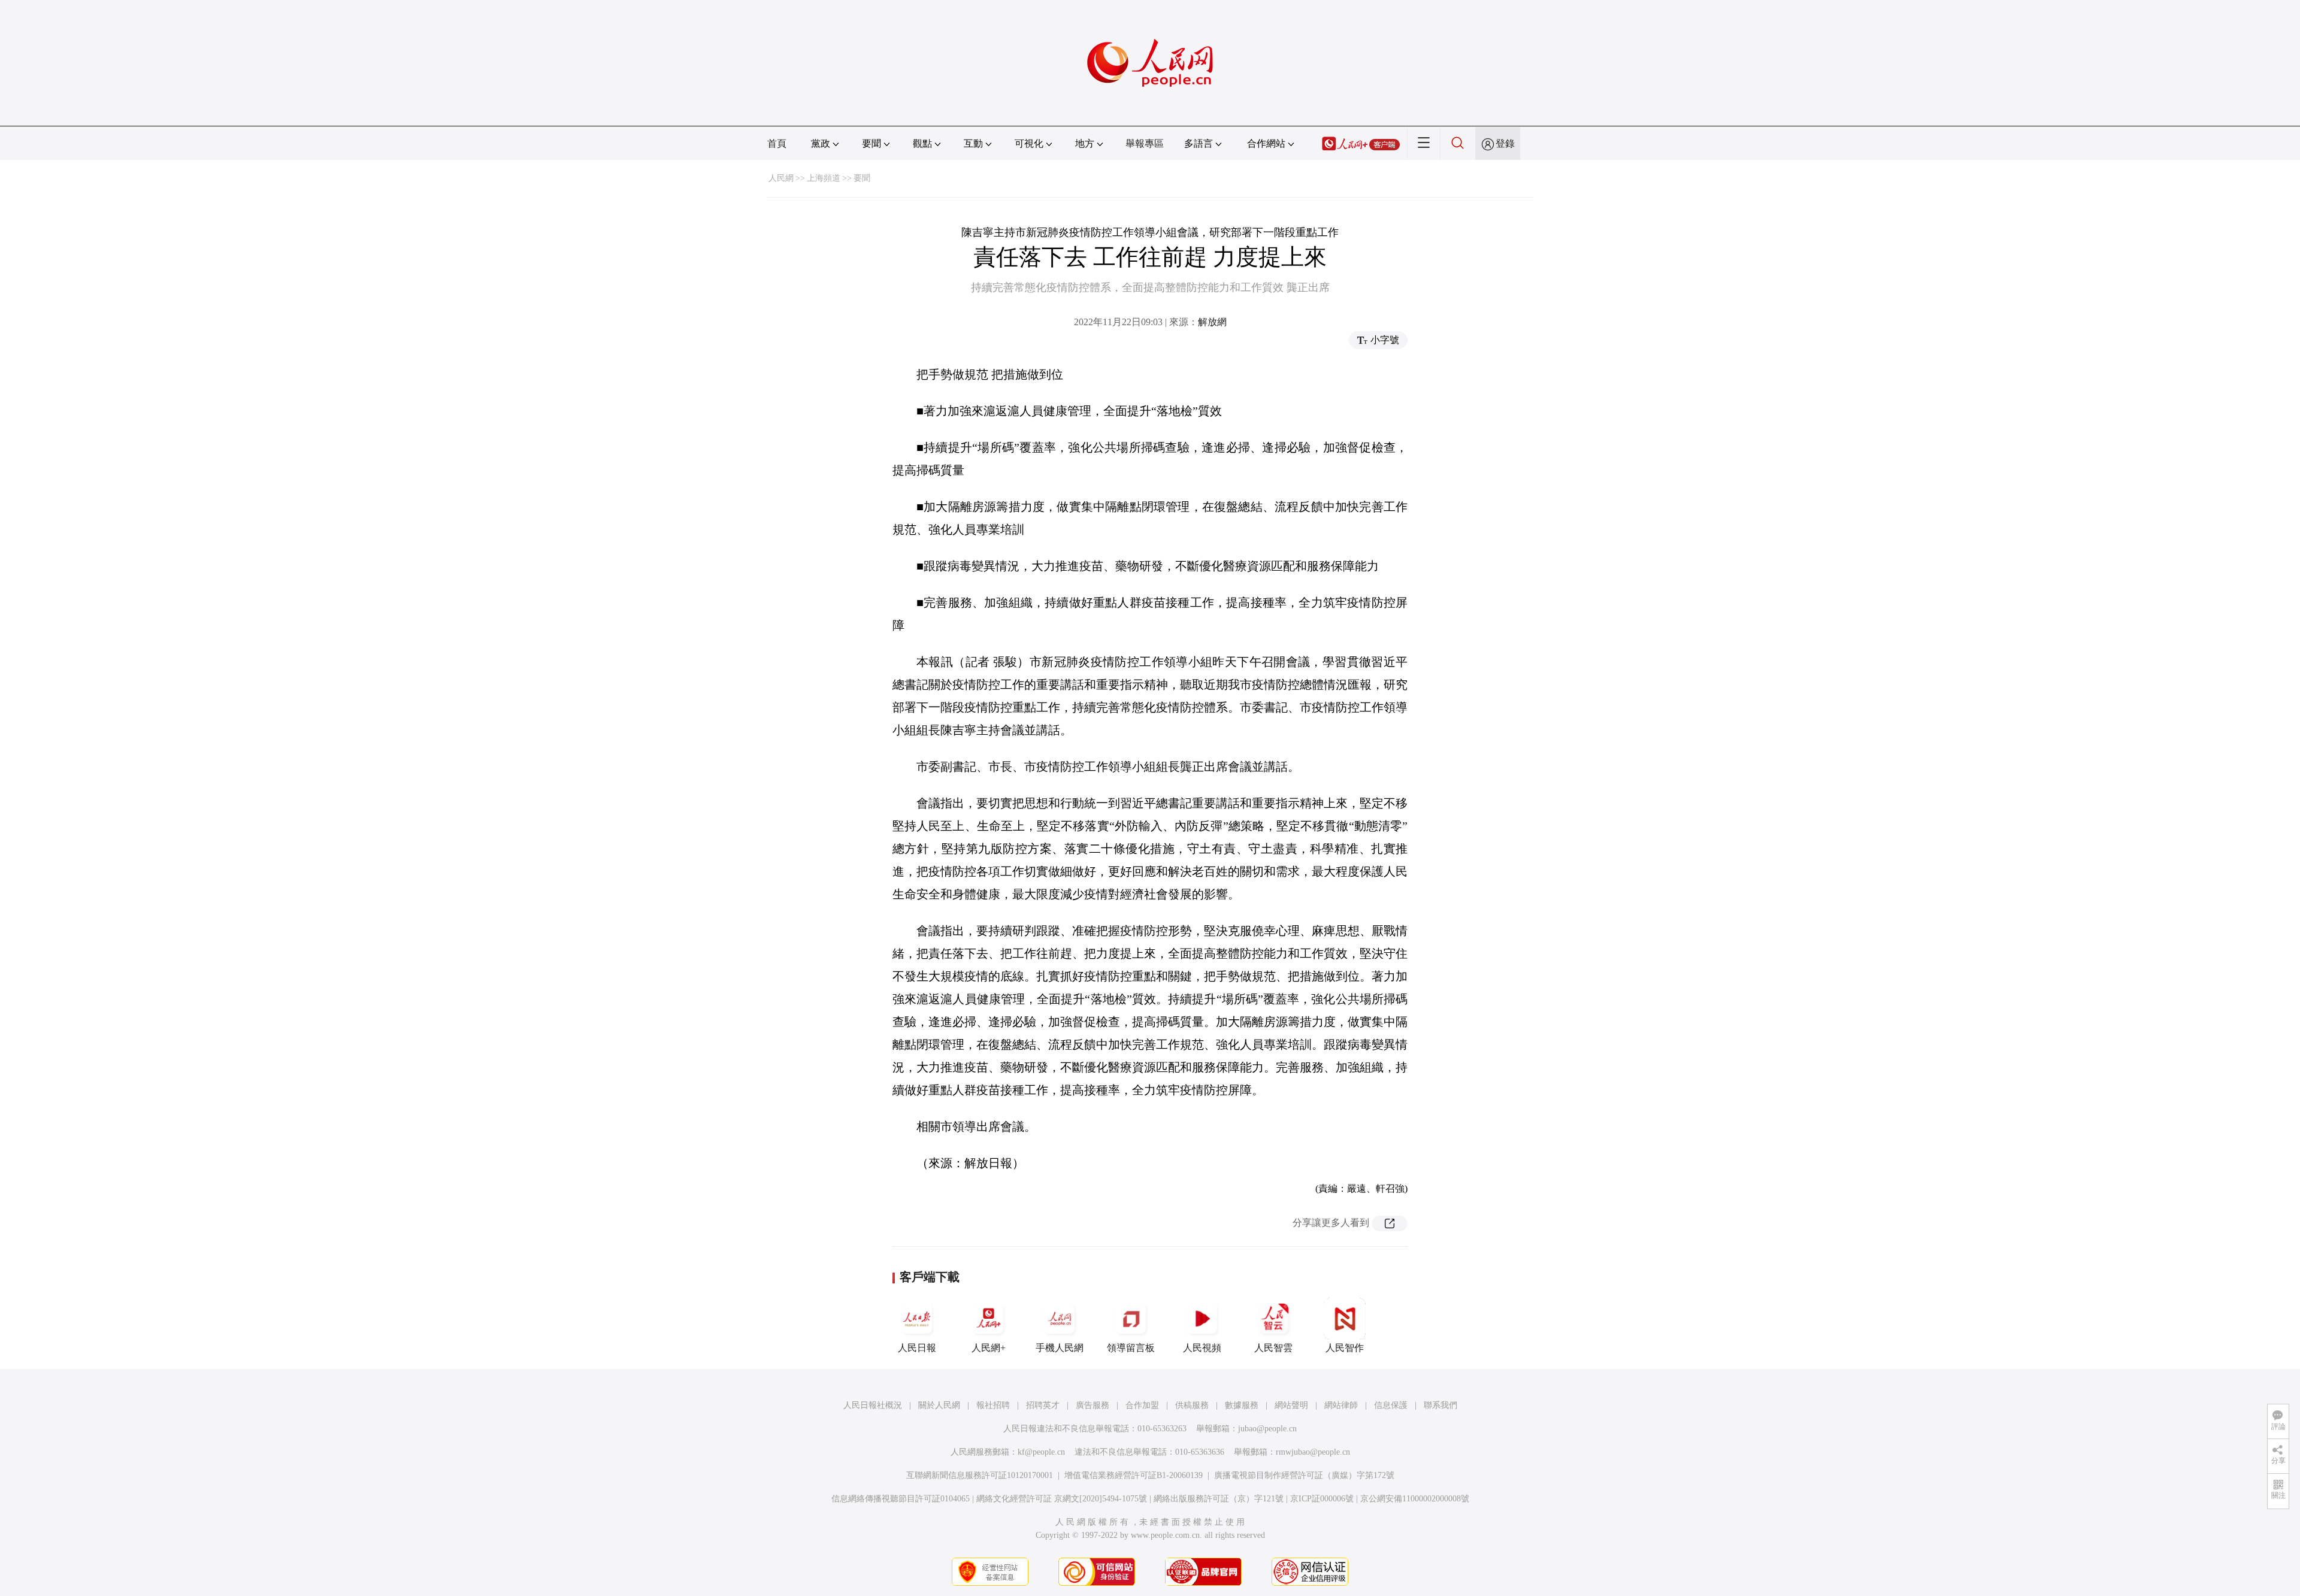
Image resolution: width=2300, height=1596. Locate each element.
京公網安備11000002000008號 (1415, 1499)
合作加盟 (1142, 1405)
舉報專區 (1145, 143)
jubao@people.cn (1267, 1429)
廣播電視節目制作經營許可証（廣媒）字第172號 (1304, 1475)
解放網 (1212, 322)
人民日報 (917, 1348)
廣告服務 (1092, 1405)
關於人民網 (939, 1405)
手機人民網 (1060, 1348)
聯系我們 (1440, 1405)
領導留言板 (1131, 1348)
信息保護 (1391, 1405)
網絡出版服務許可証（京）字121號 (1219, 1499)
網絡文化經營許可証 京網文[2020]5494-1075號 (1062, 1499)
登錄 (1505, 143)
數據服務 (1242, 1405)
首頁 (777, 143)
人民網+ (989, 1348)
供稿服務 (1192, 1405)
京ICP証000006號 (1322, 1499)
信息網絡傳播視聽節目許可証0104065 (901, 1499)
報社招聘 (993, 1405)
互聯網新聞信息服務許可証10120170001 (980, 1475)
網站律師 (1341, 1405)
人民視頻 (1202, 1348)
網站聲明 (1291, 1405)
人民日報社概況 (873, 1405)
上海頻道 (824, 178)
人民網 (781, 178)
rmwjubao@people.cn (1313, 1452)
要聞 (862, 178)
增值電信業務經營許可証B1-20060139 (1134, 1475)
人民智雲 (1273, 1348)
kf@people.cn (1041, 1452)
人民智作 (1345, 1348)
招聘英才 (1043, 1405)
